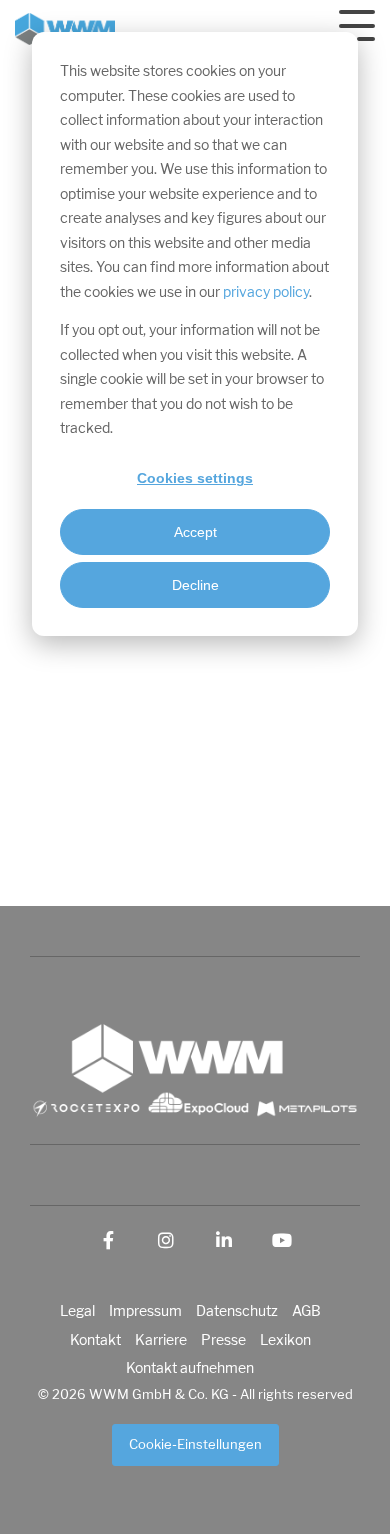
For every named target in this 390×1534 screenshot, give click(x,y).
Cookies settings (195, 478)
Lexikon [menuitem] (285, 1340)
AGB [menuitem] (306, 1311)
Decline (195, 585)
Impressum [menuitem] (145, 1311)
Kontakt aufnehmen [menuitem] (190, 1368)
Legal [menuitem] (77, 1311)
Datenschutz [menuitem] (237, 1311)
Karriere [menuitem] (161, 1340)
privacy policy (266, 292)
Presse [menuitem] (223, 1340)
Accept (195, 532)
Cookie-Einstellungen (195, 1444)
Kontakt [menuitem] (95, 1340)
